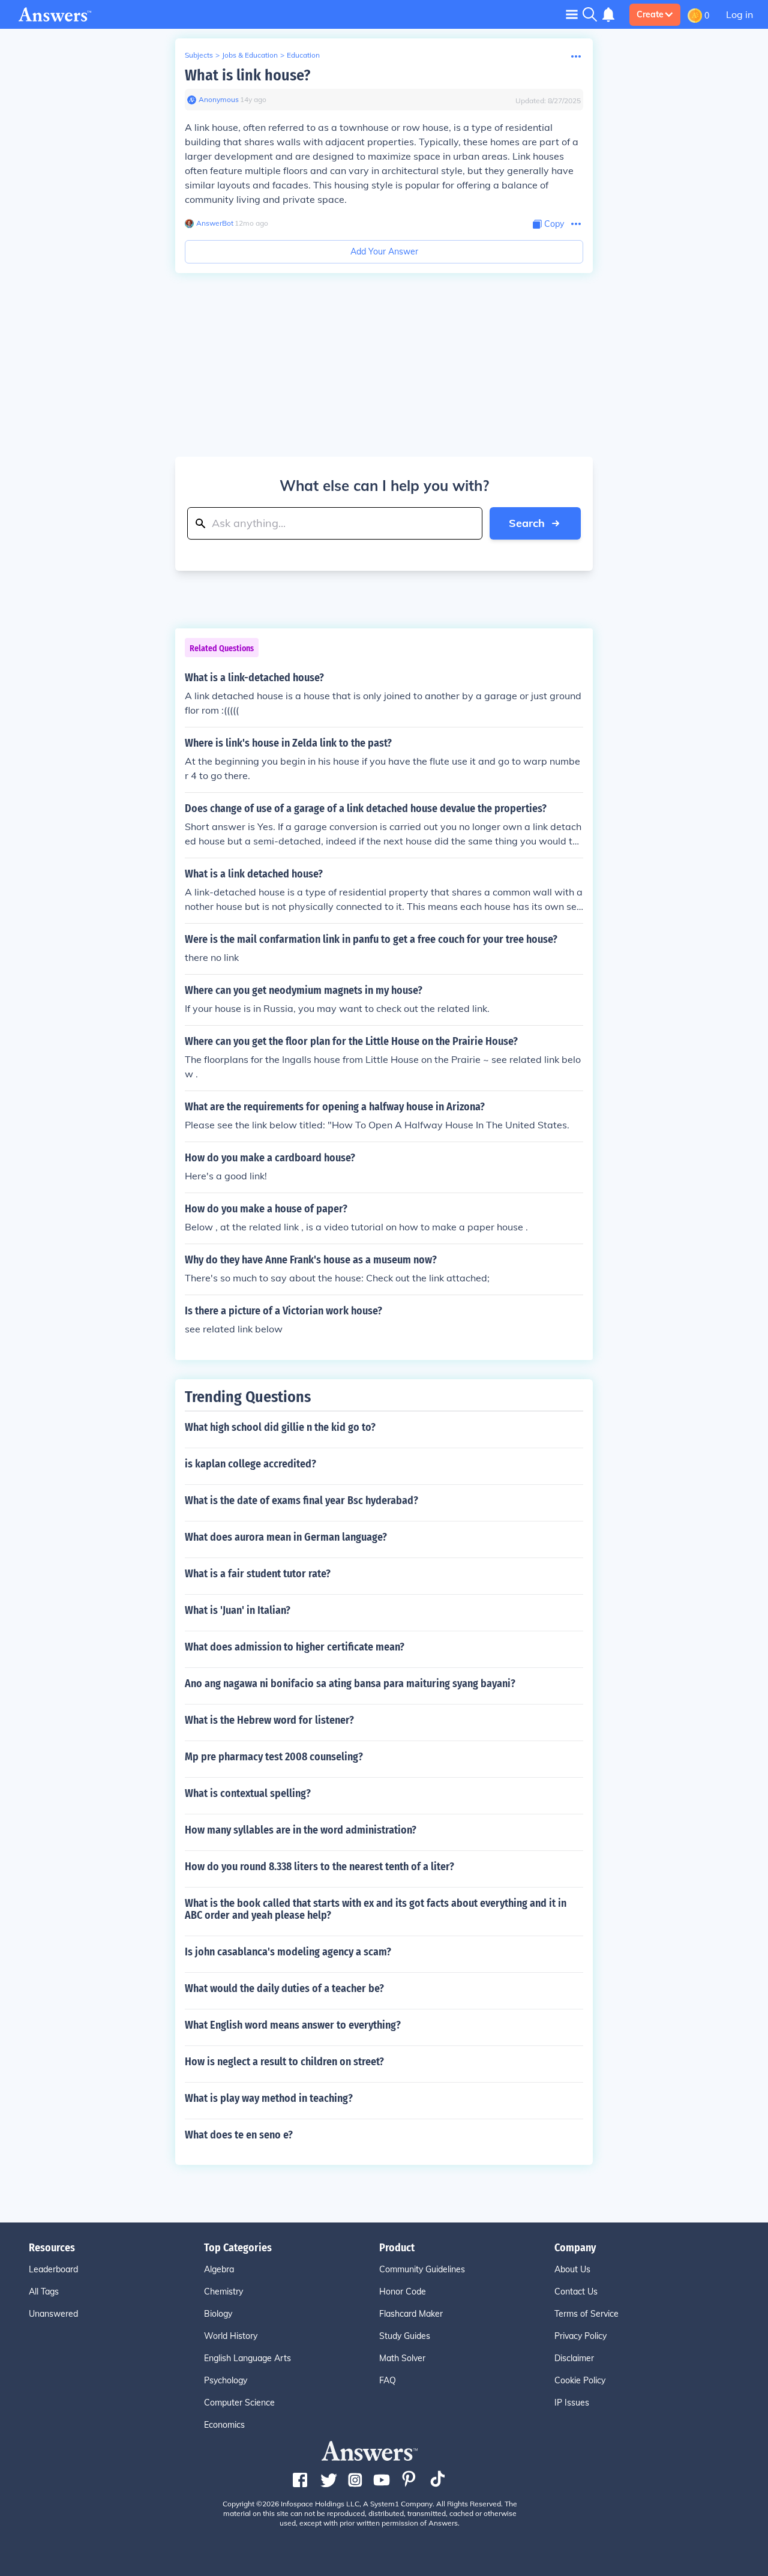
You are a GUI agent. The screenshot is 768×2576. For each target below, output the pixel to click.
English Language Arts (247, 2358)
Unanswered (53, 2314)
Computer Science (239, 2403)
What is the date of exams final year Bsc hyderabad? (301, 1500)
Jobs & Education (250, 55)
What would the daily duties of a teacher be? (284, 1988)
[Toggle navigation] (572, 14)
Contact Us (576, 2292)
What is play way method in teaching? (269, 2098)
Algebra (219, 2269)
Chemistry (223, 2292)
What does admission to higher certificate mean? (295, 1647)
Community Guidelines (422, 2269)
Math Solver (402, 2358)
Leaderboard (53, 2269)
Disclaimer (574, 2358)
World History (231, 2336)
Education (303, 55)
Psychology (226, 2380)
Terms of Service (586, 2314)
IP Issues (572, 2403)
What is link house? (247, 75)
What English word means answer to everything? (293, 2025)
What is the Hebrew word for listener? (269, 1720)
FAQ (388, 2380)
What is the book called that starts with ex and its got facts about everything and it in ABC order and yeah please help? (376, 1909)
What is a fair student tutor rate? (258, 1574)
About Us (572, 2269)
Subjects (199, 55)
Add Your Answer (384, 251)
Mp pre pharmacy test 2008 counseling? (274, 1757)
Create (650, 14)
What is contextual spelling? (248, 1793)
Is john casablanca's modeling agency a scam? (288, 1952)
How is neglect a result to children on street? (284, 2062)
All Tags (44, 2292)
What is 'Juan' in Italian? (238, 1610)
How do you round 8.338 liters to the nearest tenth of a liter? (319, 1867)
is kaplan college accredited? (250, 1464)
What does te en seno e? (239, 2135)
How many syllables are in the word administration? (301, 1830)
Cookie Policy (580, 2380)
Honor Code (403, 2292)
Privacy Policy (580, 2336)
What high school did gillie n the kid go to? (280, 1427)
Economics (224, 2425)
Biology (218, 2314)
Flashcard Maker (411, 2314)
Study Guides (405, 2336)
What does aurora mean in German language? (286, 1537)
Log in (739, 14)
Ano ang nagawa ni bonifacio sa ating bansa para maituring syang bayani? (350, 1684)
